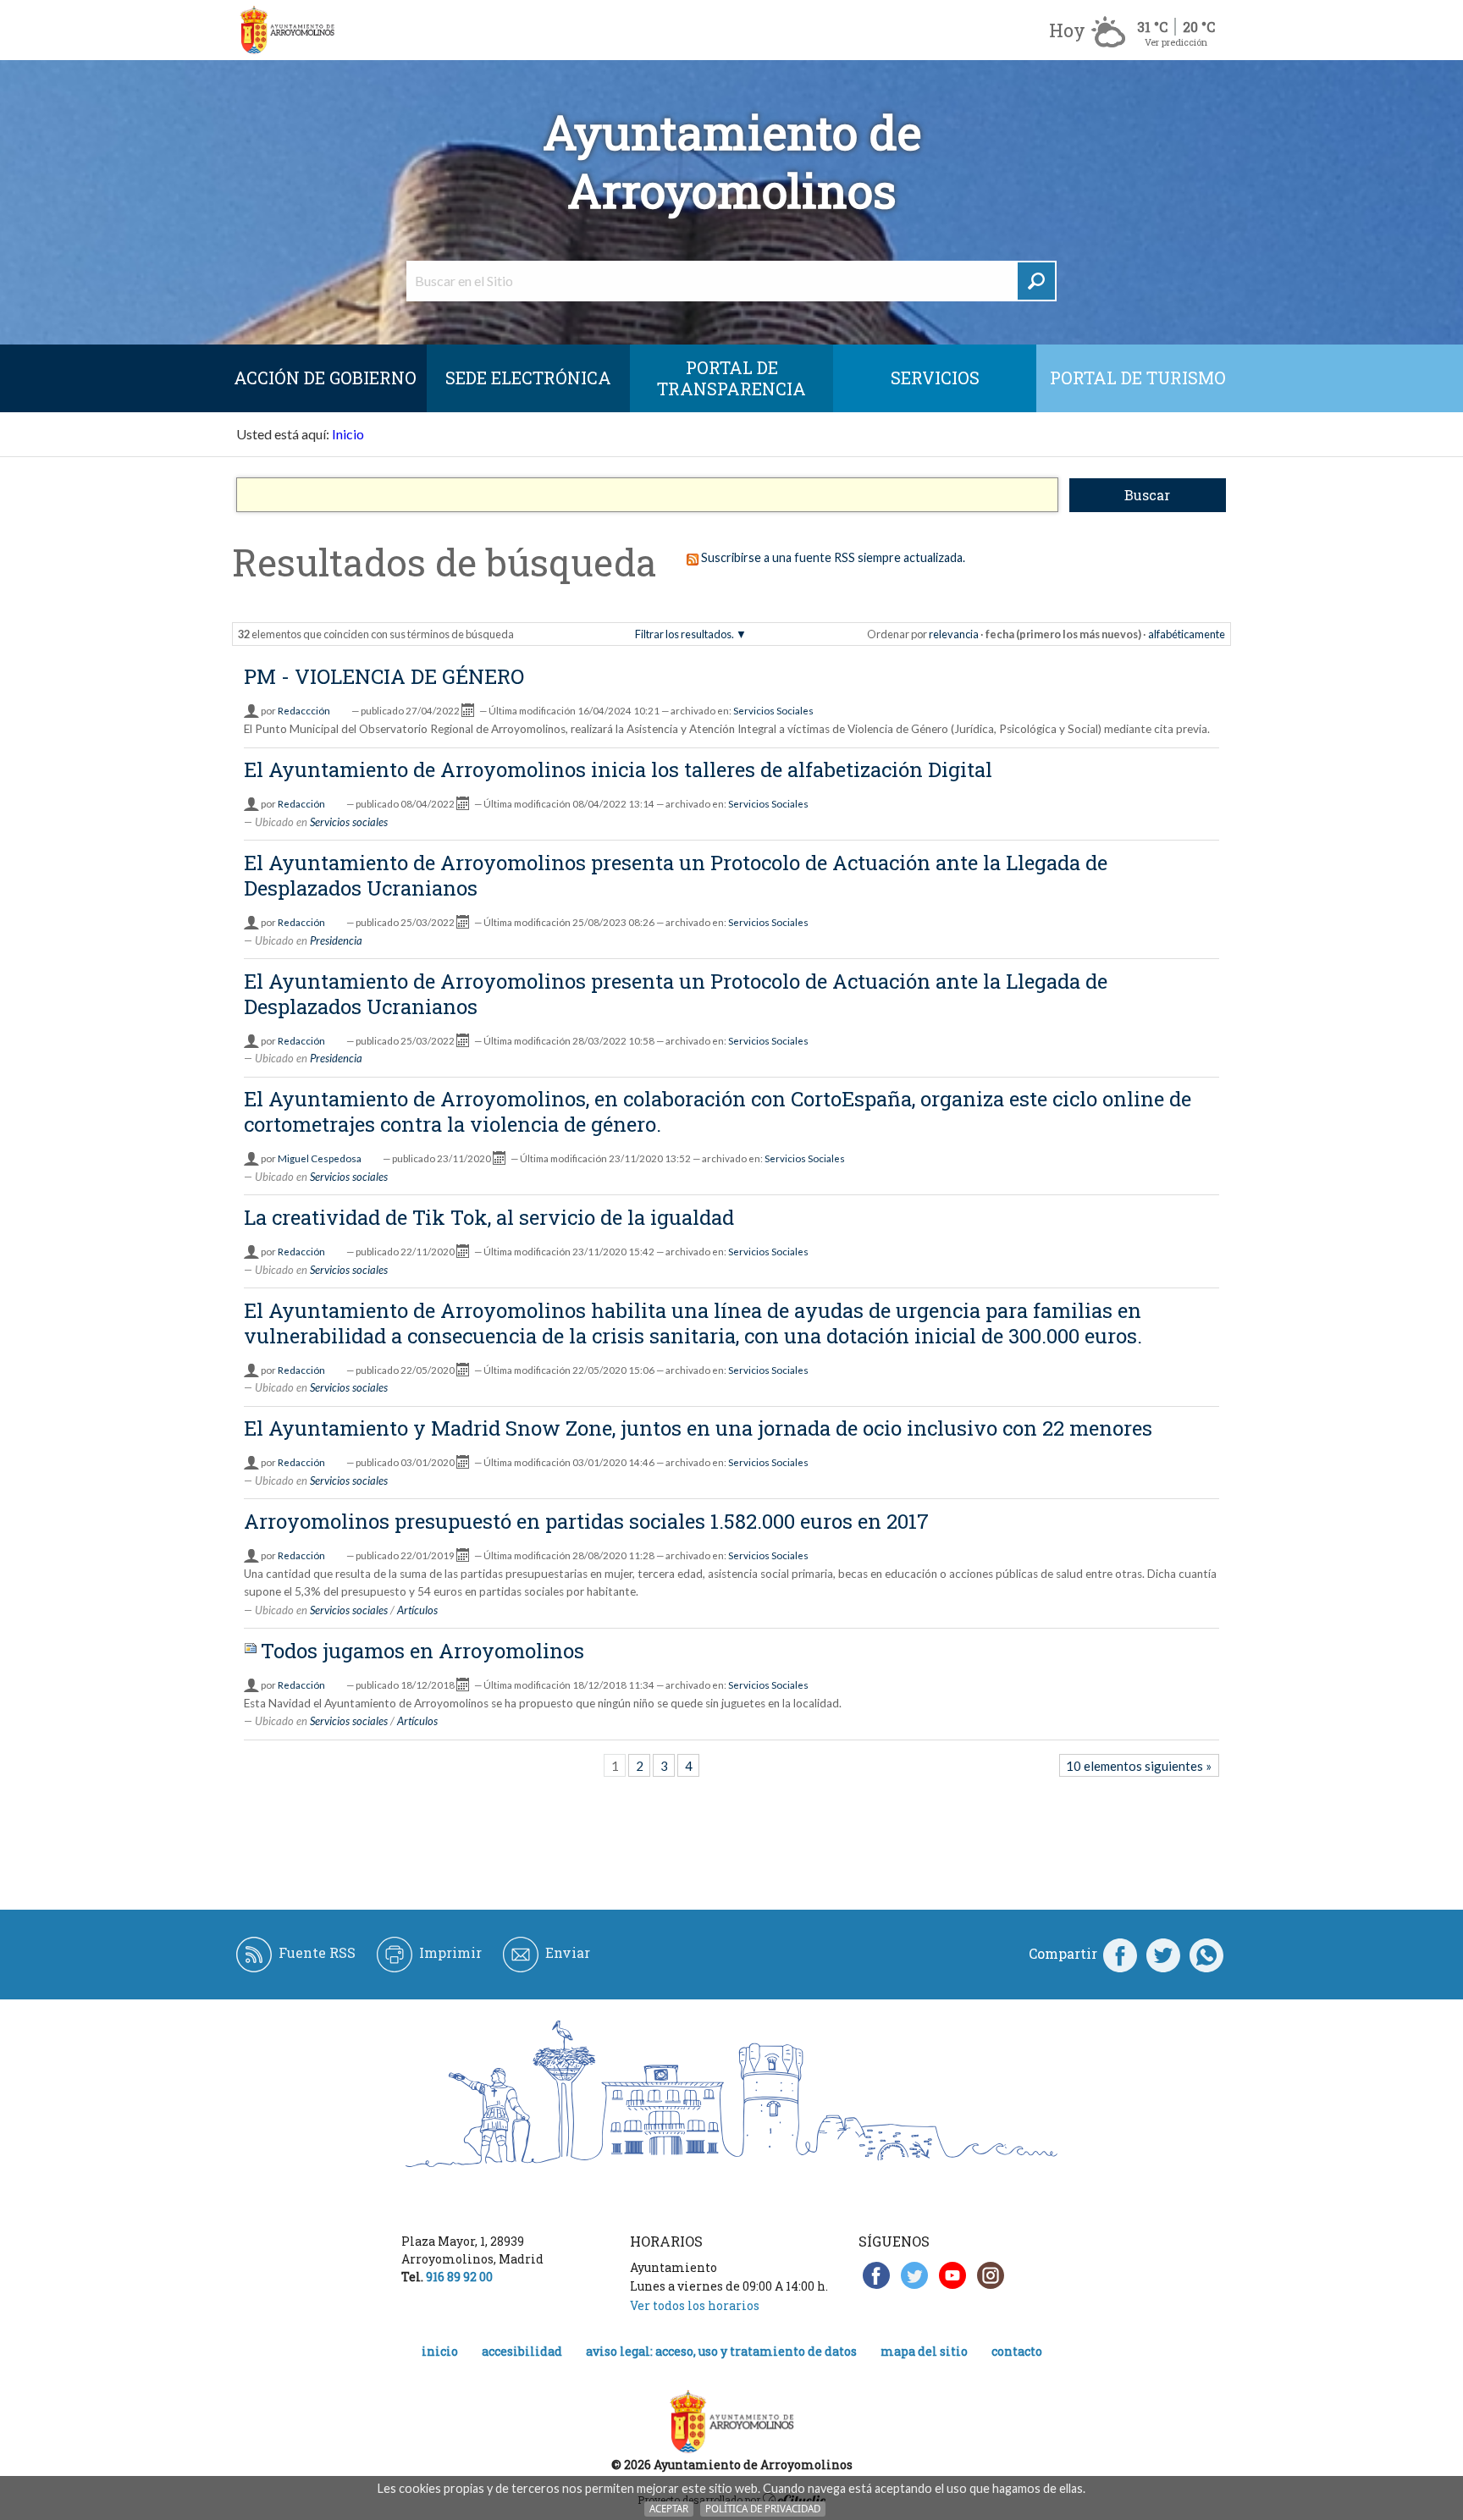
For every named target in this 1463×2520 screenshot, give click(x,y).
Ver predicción (1176, 42)
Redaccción (304, 711)
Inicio (348, 434)
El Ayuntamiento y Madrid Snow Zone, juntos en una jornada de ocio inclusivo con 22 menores (698, 1428)
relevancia (954, 634)
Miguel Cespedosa (320, 1158)
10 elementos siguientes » (1139, 1766)
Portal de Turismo (1138, 378)
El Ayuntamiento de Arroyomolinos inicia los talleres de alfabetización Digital (618, 769)
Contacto (1017, 2351)
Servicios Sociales (773, 711)
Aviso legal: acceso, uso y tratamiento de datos (721, 2351)
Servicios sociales (349, 822)
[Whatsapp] (1206, 1954)
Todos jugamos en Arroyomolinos (422, 1651)
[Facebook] (1120, 1954)
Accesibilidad (522, 2351)
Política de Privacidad (763, 2509)
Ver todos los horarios (695, 2305)
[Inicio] (287, 30)
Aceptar (669, 2509)
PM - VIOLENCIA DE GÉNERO (384, 676)
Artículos (417, 1610)
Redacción (301, 804)
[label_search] (1036, 281)
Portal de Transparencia (731, 378)
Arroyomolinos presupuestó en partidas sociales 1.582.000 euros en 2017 (586, 1521)
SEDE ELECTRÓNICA (528, 378)
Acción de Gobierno (325, 378)
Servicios (935, 378)
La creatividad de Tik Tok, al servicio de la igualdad (489, 1217)
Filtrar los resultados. (685, 634)
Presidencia (336, 940)
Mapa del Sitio (924, 2351)
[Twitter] (1163, 1954)
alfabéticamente (1187, 634)
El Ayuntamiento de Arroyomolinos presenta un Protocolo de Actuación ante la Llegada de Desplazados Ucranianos (676, 875)
